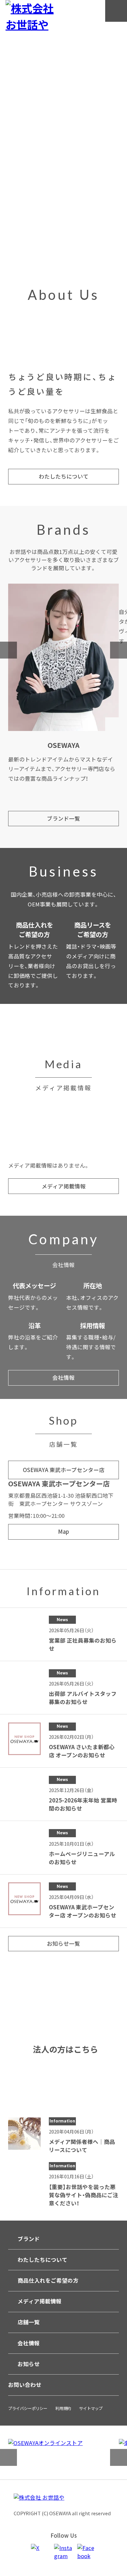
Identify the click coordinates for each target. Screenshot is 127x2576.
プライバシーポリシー (28, 2408)
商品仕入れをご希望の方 (48, 2280)
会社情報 (29, 2343)
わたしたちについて (42, 2260)
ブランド (29, 2239)
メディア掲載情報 (40, 2301)
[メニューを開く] (116, 11)
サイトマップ (91, 2408)
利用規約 (63, 2408)
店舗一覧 (29, 2322)
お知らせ (29, 2364)
